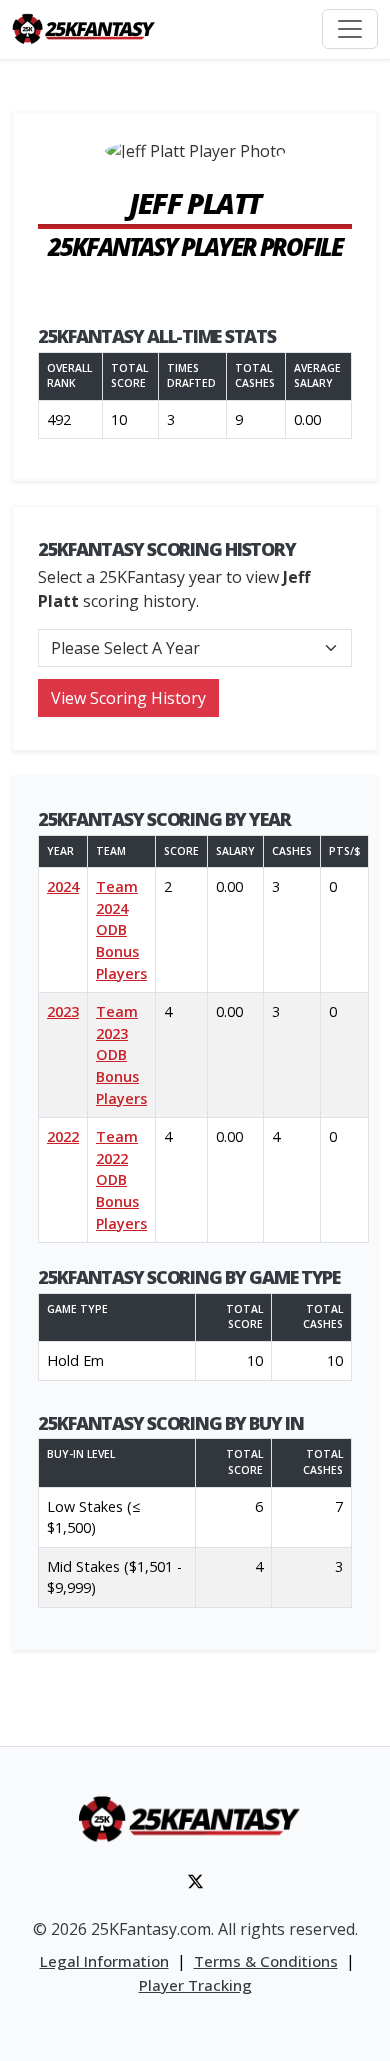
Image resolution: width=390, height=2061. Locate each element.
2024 (63, 886)
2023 (63, 1011)
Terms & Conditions (266, 1961)
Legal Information (104, 1961)
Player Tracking (195, 1985)
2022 (63, 1136)
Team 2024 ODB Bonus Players (121, 929)
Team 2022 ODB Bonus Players (121, 1179)
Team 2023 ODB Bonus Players (121, 1054)
